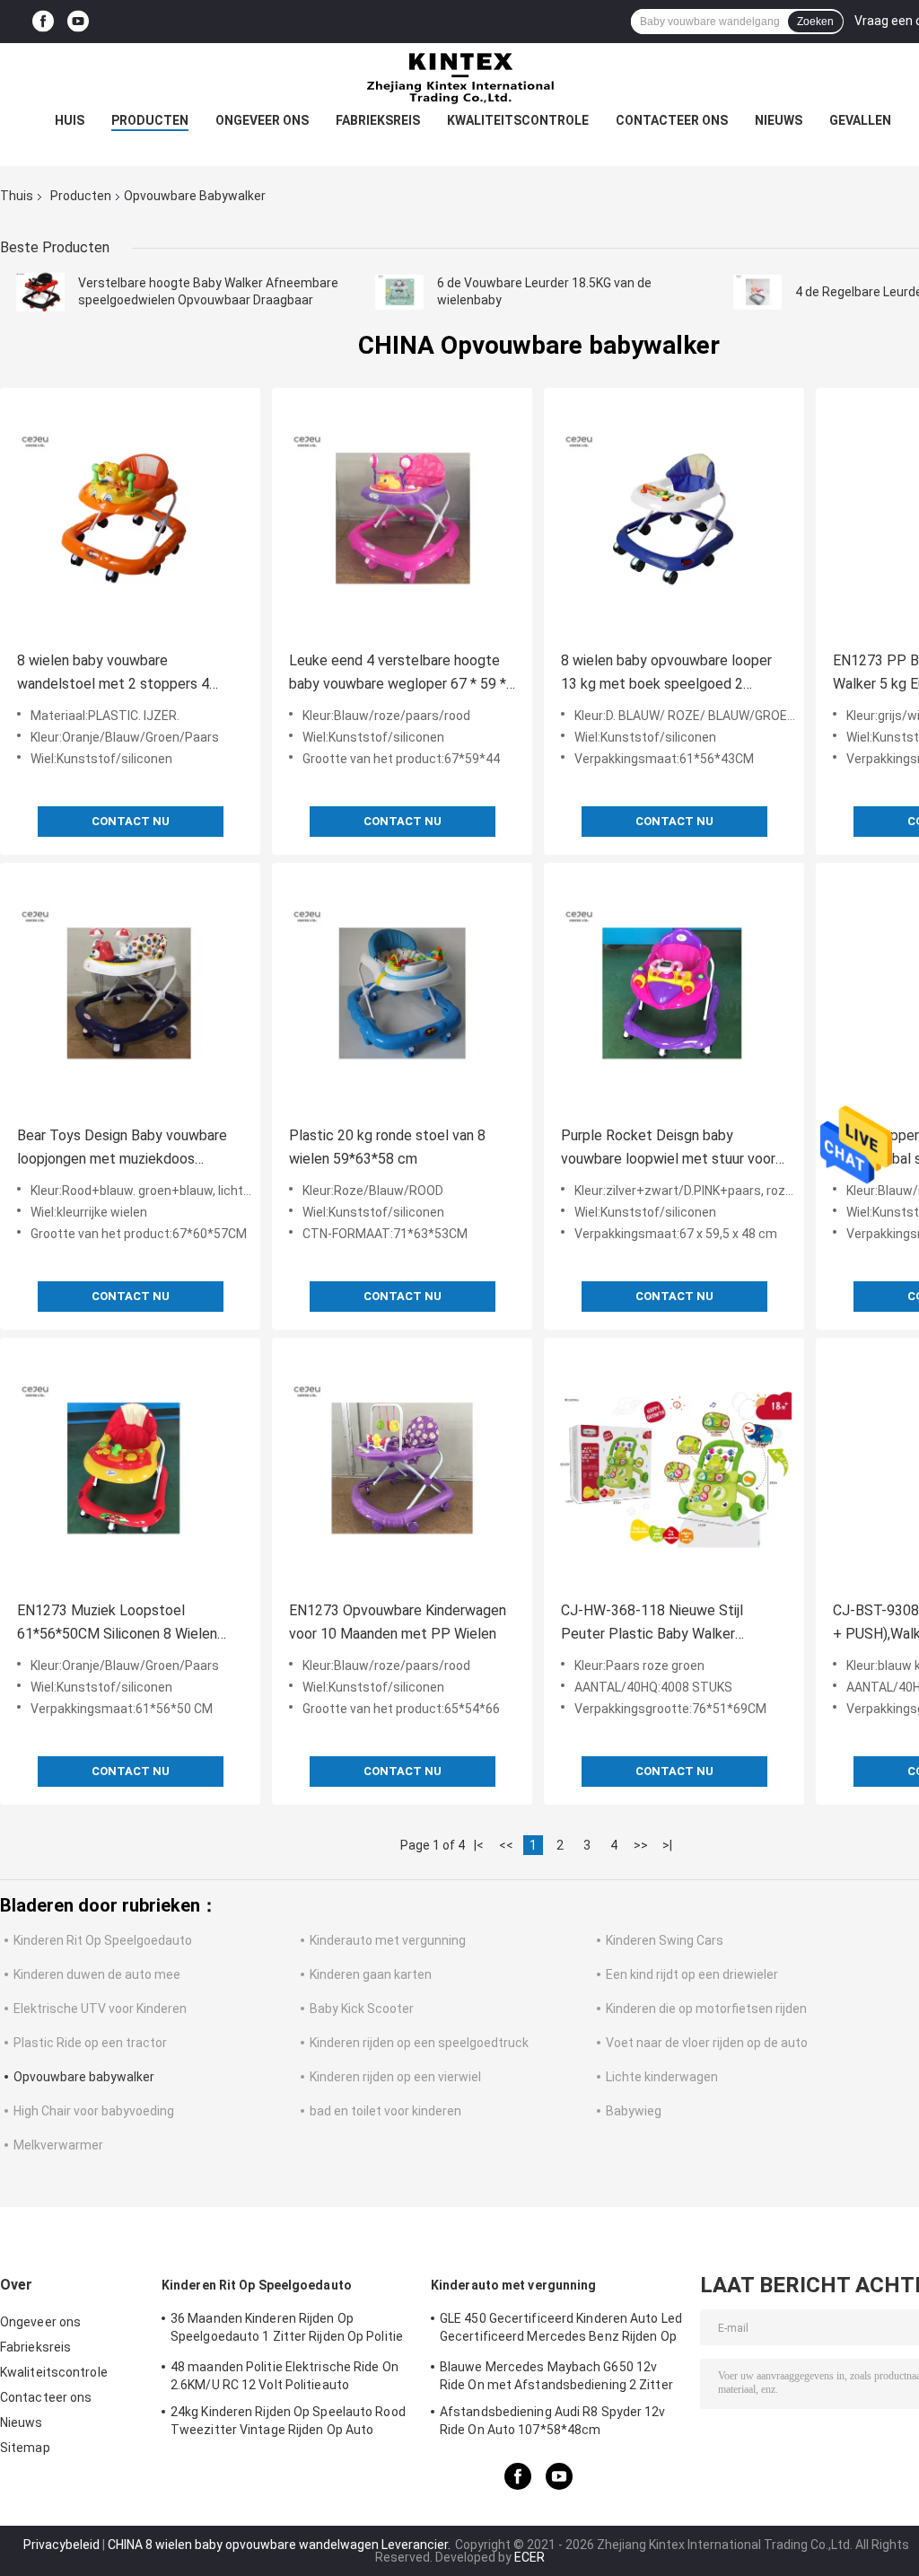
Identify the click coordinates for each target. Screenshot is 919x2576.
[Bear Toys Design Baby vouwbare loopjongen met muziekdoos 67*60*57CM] (130, 993)
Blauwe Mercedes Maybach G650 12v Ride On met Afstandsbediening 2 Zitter (556, 2376)
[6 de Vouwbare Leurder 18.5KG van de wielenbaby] (399, 292)
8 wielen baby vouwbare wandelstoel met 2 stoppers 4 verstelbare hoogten (113, 674)
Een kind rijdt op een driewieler (692, 1974)
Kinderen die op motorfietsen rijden (706, 2009)
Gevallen (860, 120)
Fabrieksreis (378, 120)
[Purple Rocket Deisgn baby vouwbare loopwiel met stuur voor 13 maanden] (674, 993)
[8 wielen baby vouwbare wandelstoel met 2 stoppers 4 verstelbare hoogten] (130, 518)
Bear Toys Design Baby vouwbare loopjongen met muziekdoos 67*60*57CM (122, 1149)
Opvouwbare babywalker (84, 2077)
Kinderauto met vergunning (388, 1940)
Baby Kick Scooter (362, 2009)
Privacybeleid (61, 2545)
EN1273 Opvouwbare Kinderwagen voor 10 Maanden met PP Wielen (398, 1622)
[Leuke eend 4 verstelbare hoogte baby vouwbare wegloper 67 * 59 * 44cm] (402, 518)
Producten (150, 120)
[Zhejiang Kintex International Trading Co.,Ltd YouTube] (78, 22)
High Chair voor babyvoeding (94, 2111)
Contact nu (131, 821)
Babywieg (634, 2111)
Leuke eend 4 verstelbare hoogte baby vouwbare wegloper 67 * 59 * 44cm (398, 674)
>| (667, 1845)
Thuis (17, 196)
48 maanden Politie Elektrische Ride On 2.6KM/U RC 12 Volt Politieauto (284, 2376)
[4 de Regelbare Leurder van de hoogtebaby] (757, 292)
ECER (530, 2557)
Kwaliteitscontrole (518, 120)
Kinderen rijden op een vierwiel (395, 2077)
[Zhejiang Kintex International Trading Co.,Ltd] (459, 79)
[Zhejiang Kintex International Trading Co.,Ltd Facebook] (43, 22)
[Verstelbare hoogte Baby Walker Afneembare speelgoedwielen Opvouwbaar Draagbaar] (40, 292)
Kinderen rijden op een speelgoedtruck (419, 2043)
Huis (70, 120)
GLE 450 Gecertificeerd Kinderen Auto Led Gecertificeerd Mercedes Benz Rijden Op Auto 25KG (561, 2330)
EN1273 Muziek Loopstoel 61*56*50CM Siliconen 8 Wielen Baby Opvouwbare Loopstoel (117, 1624)
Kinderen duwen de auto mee (97, 1974)
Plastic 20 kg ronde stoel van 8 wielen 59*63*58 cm (387, 1147)
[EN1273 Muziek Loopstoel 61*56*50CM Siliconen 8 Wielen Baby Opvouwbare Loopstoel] (130, 1468)
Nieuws (779, 120)
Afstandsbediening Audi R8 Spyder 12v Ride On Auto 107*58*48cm (553, 2421)
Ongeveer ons (262, 120)
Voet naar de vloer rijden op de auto (707, 2043)
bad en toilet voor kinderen (385, 2111)
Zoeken (815, 22)
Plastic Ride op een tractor (90, 2043)
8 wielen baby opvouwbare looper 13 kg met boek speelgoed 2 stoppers (666, 674)
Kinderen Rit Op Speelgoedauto (103, 1940)
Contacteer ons (672, 120)
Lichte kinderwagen (662, 2077)
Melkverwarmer (58, 2145)
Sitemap (25, 2448)
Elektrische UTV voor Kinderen (100, 2009)
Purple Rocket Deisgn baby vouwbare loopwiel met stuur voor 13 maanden (668, 1149)
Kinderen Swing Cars (665, 1940)
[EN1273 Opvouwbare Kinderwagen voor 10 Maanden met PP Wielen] (402, 1468)
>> (641, 1845)
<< (506, 1845)
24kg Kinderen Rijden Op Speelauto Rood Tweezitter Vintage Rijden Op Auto (288, 2421)
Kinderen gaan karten (371, 1974)
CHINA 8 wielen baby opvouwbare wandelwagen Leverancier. (280, 2545)
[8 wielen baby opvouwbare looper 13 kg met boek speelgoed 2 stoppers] (674, 518)
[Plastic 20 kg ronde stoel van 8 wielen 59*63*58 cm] (402, 993)
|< (479, 1845)
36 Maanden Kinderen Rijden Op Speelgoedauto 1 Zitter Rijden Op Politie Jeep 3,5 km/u (287, 2330)
